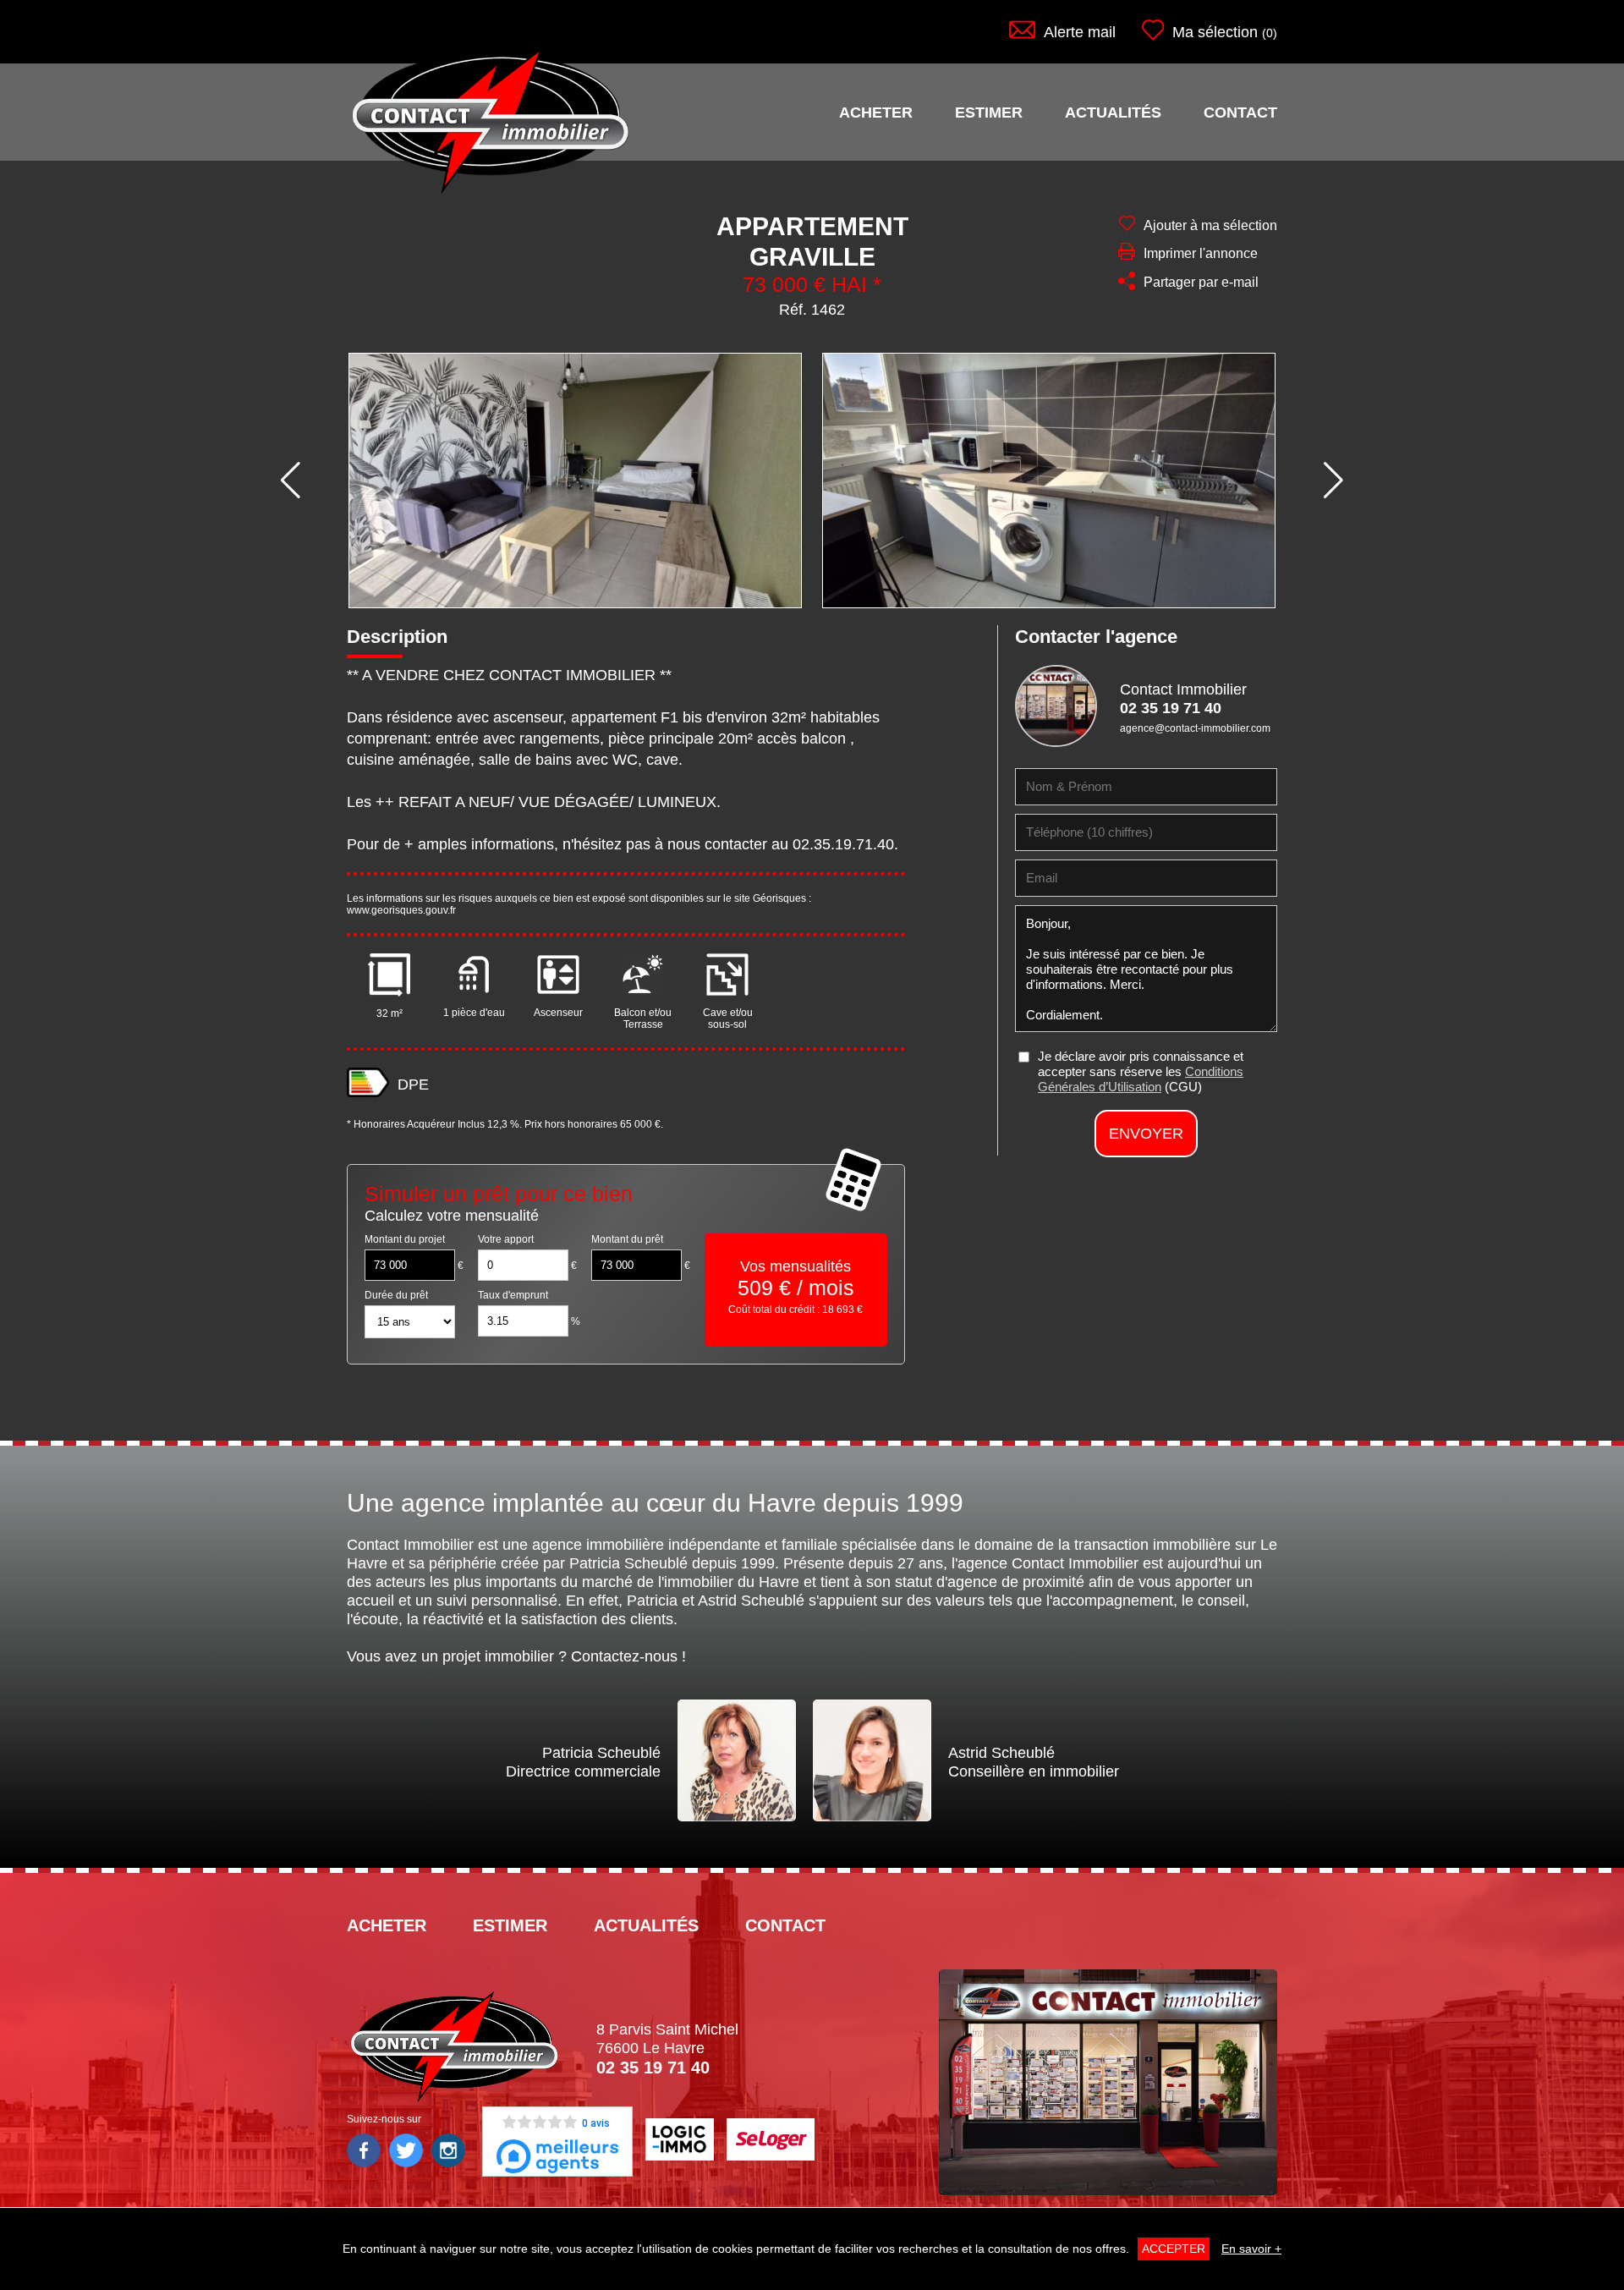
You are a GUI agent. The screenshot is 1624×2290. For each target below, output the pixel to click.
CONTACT (1240, 113)
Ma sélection (1215, 32)
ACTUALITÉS (1113, 113)
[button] (291, 481)
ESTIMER (989, 113)
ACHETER (876, 113)
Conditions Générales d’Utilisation (1141, 1079)
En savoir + (1251, 2249)
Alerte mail (1080, 32)
